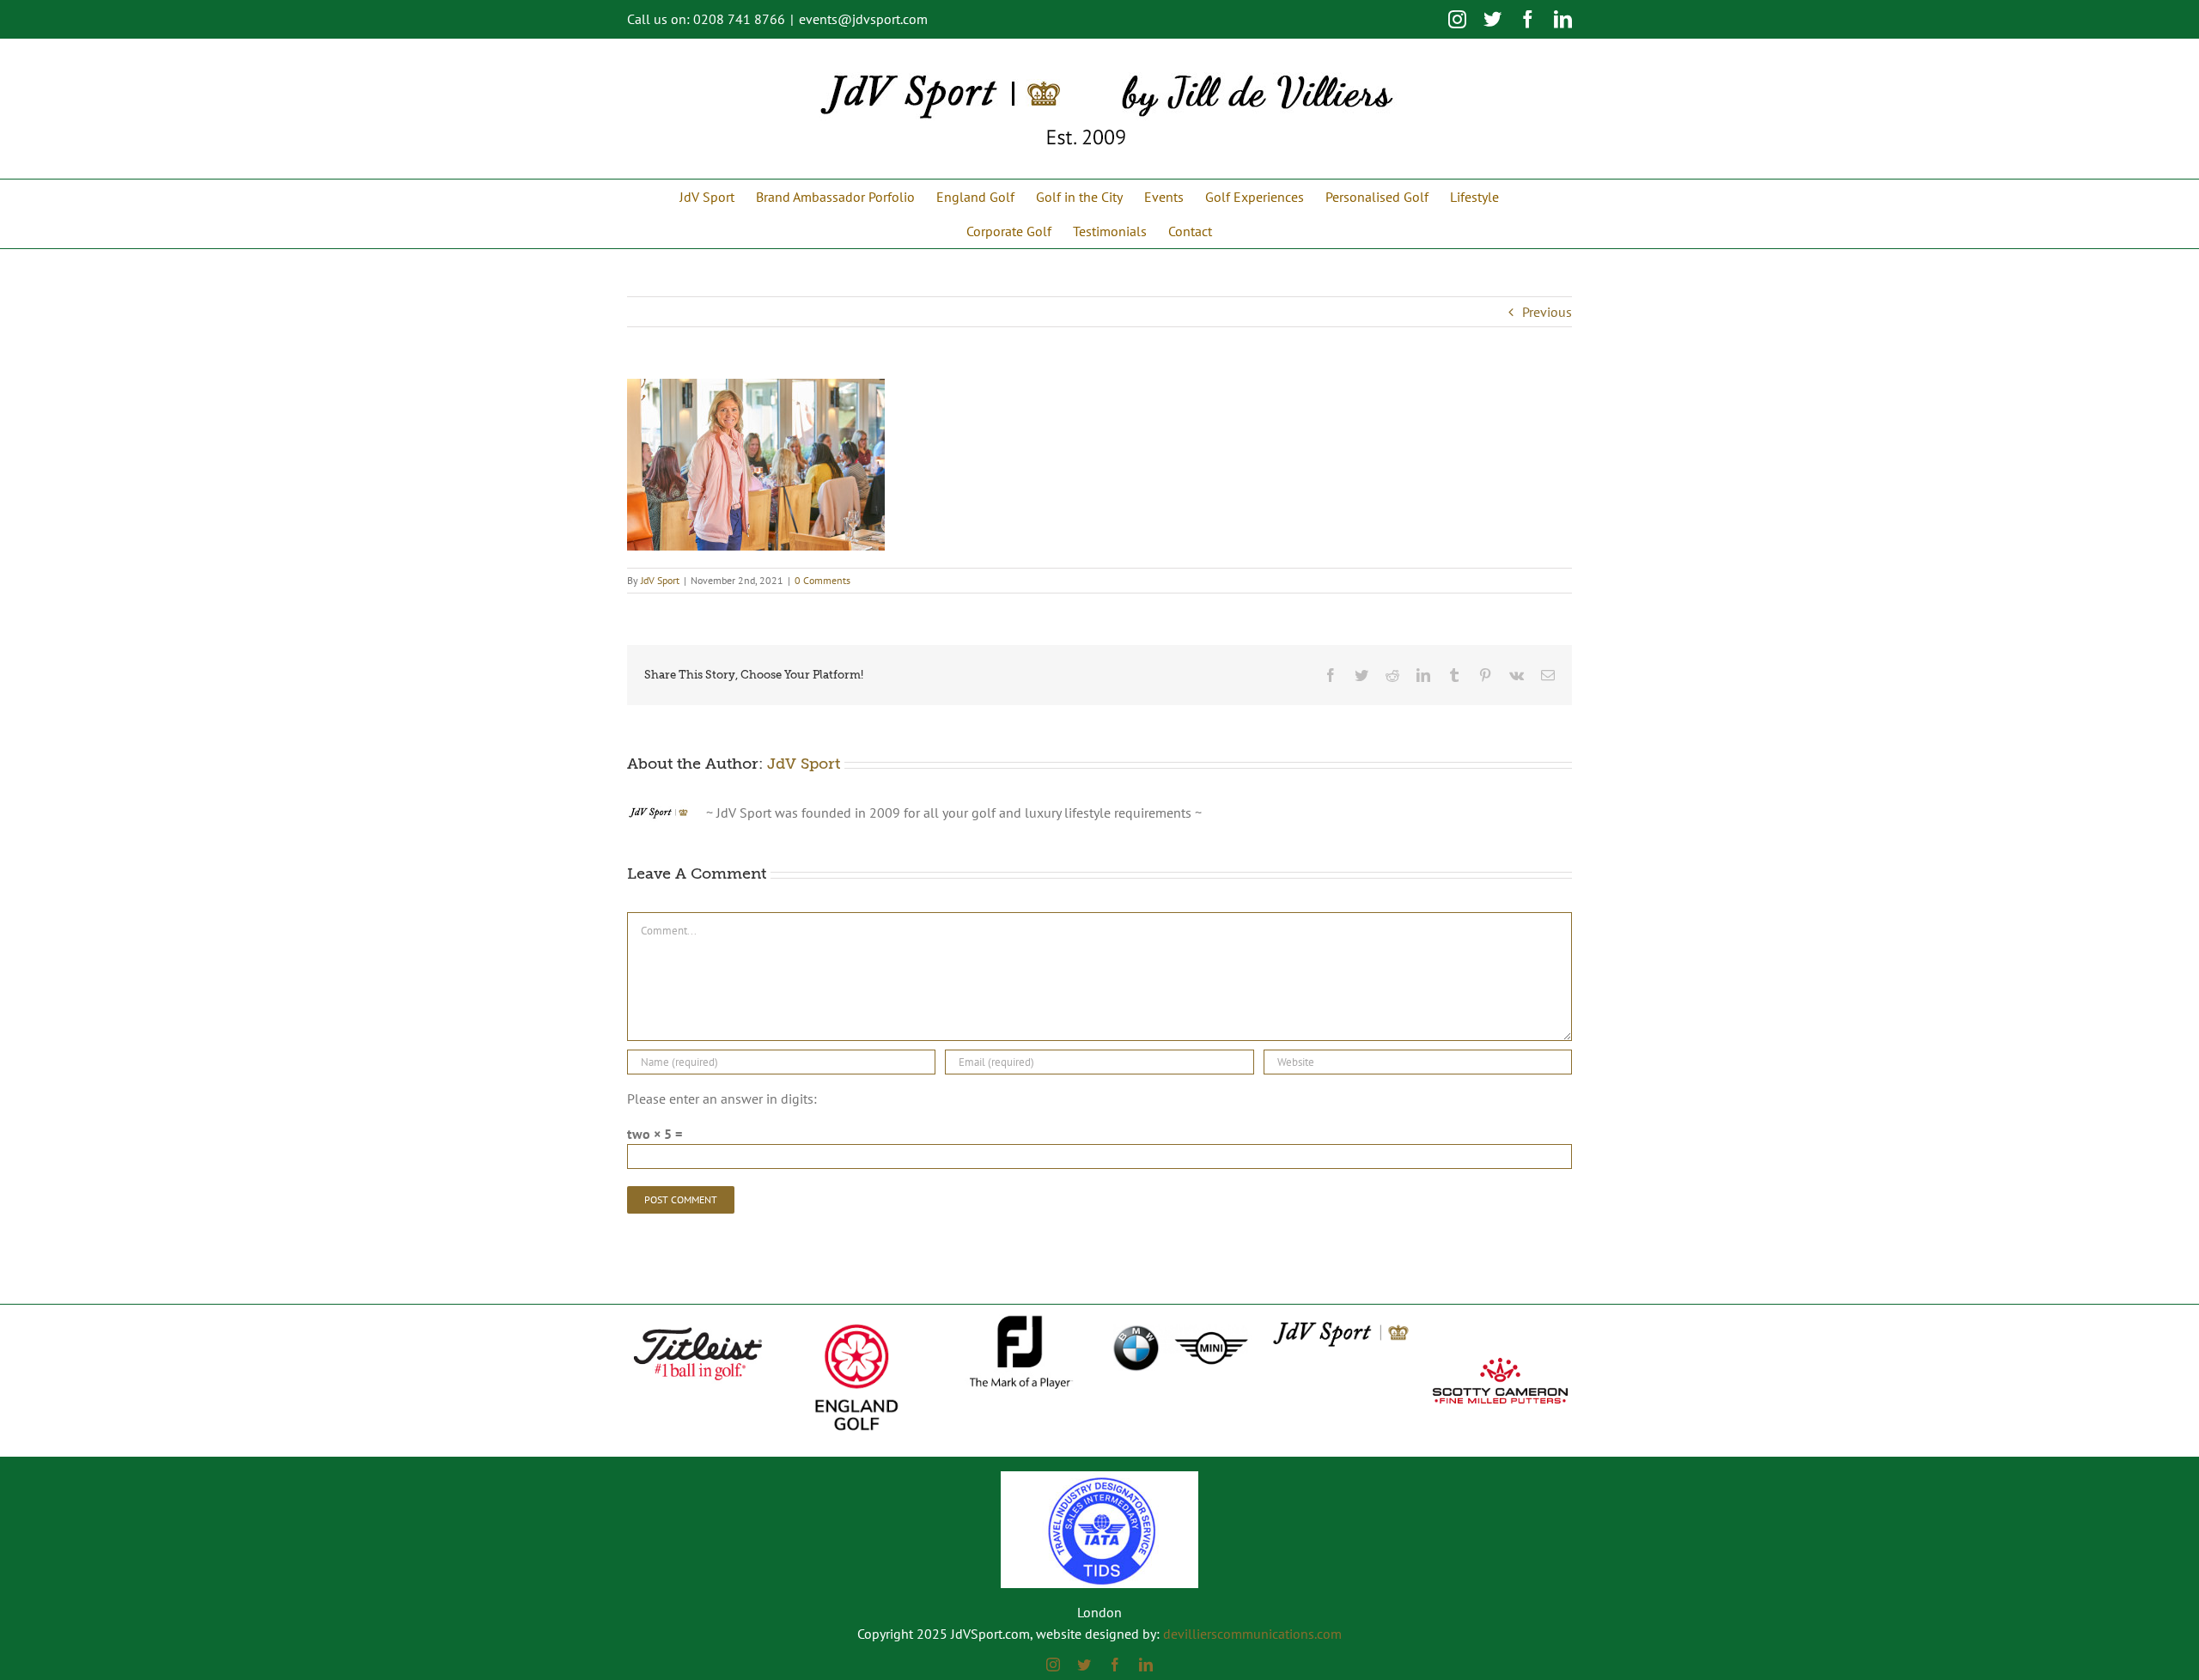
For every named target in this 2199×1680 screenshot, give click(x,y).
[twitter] (1084, 1665)
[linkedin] (1146, 1665)
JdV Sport (660, 580)
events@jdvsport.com (863, 19)
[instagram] (1053, 1665)
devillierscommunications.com (1252, 1634)
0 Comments (822, 580)
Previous (1547, 312)
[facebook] (1115, 1665)
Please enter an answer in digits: (722, 1099)
